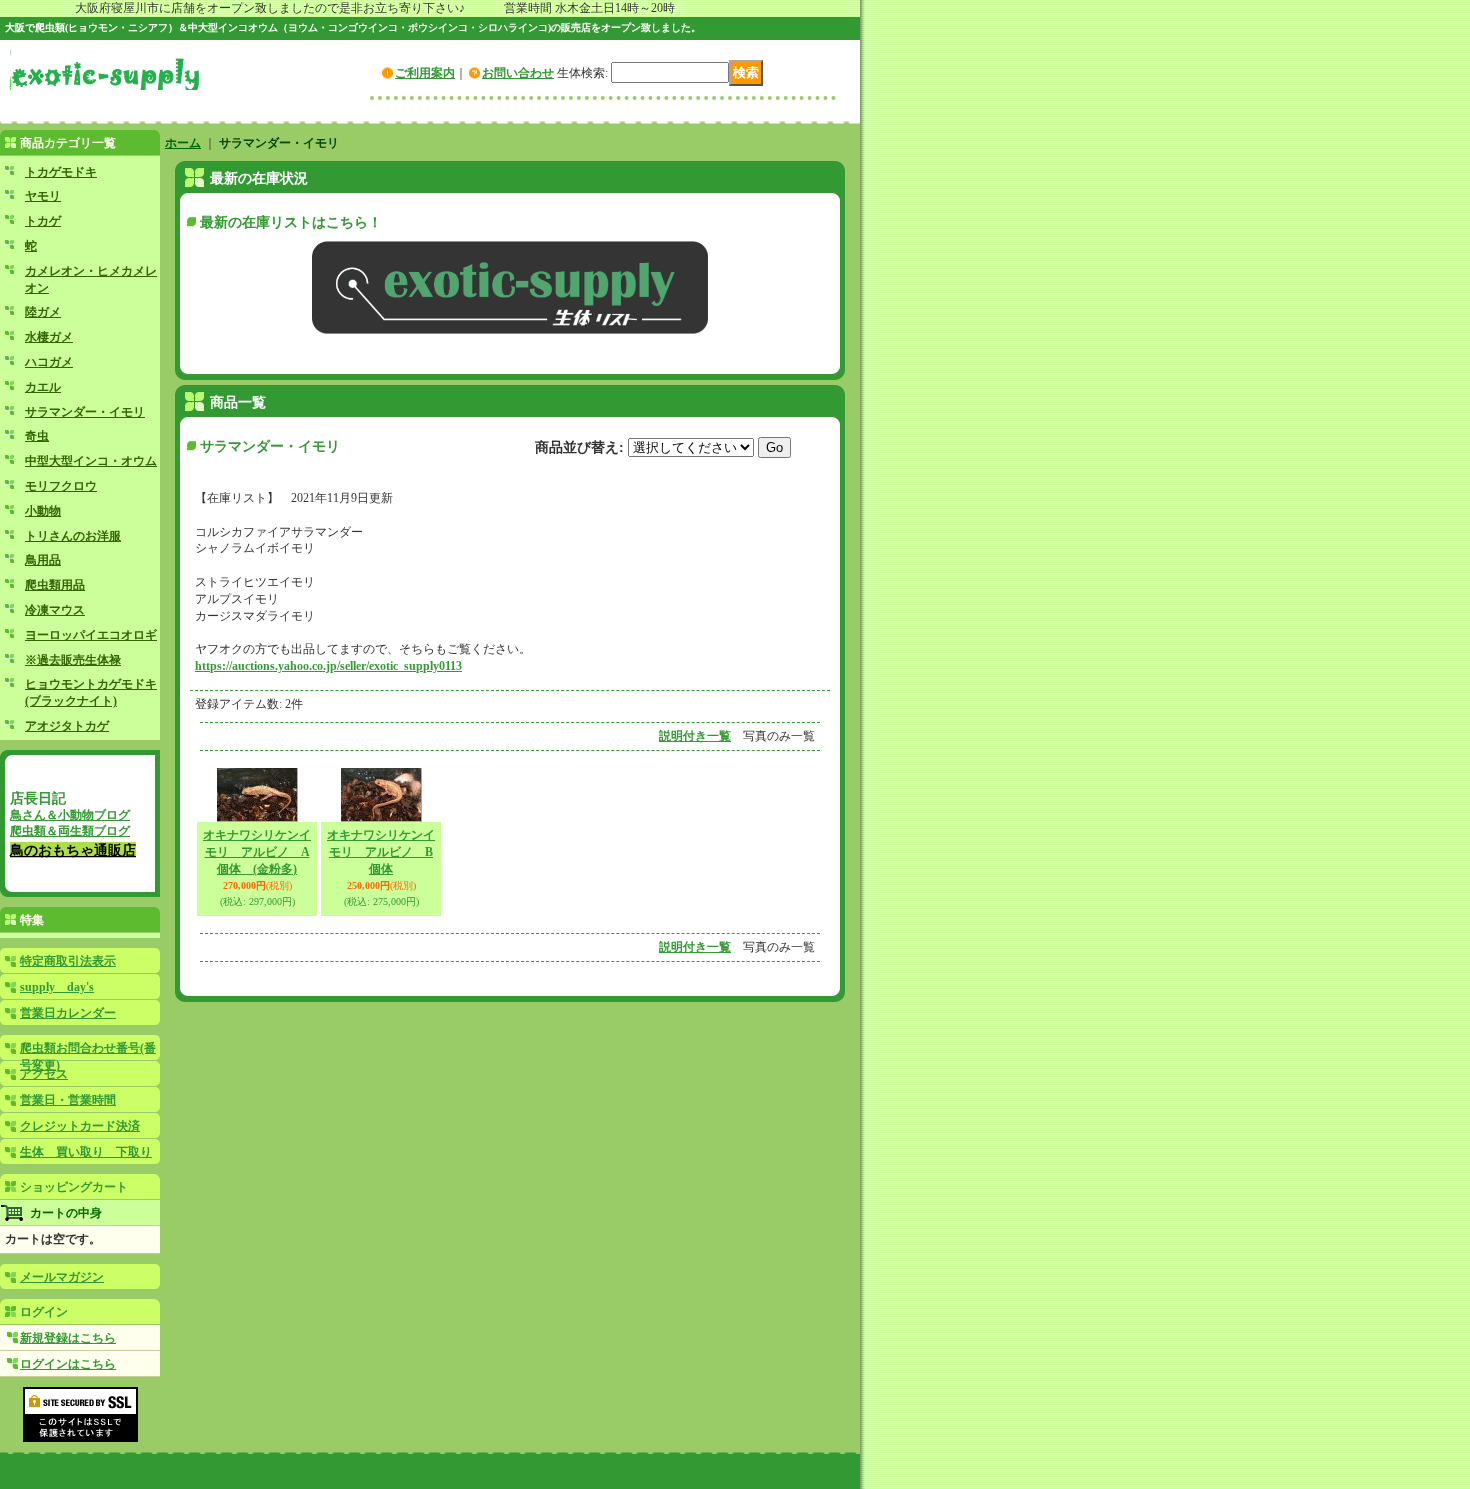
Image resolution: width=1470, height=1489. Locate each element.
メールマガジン (62, 1277)
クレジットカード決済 (80, 1126)
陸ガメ (43, 312)
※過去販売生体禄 (73, 660)
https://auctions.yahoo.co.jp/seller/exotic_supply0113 (328, 666)
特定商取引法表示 (68, 961)
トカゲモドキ (61, 172)
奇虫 (37, 436)
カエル (43, 387)
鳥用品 (43, 560)
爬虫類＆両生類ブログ (70, 831)
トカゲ (43, 221)
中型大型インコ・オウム (91, 461)
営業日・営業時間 (68, 1100)
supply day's (57, 987)
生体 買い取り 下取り (86, 1152)
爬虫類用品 (55, 585)
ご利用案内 (425, 73)
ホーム (183, 143)
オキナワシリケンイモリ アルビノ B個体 (381, 852)
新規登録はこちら (68, 1338)
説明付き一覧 (695, 736)
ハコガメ (49, 362)
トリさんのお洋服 (73, 536)
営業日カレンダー (68, 1013)
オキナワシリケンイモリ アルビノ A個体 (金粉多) (257, 852)
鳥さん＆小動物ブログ (70, 815)
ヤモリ (43, 196)
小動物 (43, 511)
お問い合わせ (518, 73)
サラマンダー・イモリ (85, 412)
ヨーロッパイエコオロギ (91, 635)
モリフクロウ (61, 486)
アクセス (44, 1074)
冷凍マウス (55, 610)
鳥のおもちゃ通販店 (73, 850)
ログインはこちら (68, 1364)
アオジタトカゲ (67, 726)
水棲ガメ (49, 337)
